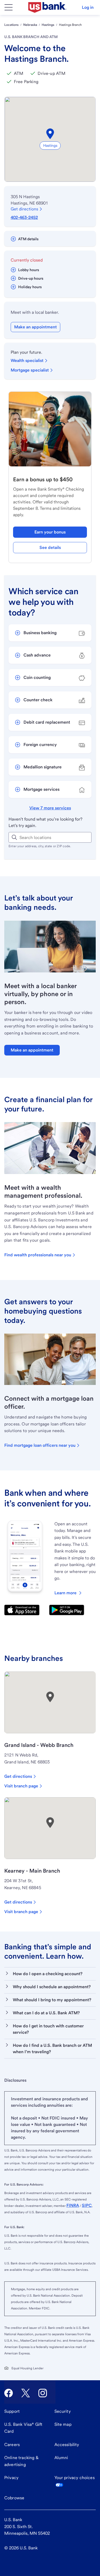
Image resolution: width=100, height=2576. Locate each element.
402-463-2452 (24, 217)
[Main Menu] (9, 7)
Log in (88, 7)
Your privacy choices (75, 2478)
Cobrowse (14, 2498)
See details (50, 547)
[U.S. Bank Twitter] (26, 2393)
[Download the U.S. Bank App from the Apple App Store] (22, 1610)
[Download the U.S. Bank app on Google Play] (67, 1610)
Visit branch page (21, 1786)
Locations (11, 25)
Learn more (65, 1593)
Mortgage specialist (30, 370)
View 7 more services (50, 808)
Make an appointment (35, 327)
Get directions (24, 209)
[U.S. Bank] (47, 7)
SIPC (87, 2205)
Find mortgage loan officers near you (40, 1445)
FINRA (73, 2205)
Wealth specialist (27, 360)
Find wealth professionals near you (38, 1255)
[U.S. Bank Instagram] (43, 2393)
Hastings (48, 25)
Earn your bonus (50, 532)
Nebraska (30, 25)
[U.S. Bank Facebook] (9, 2393)
